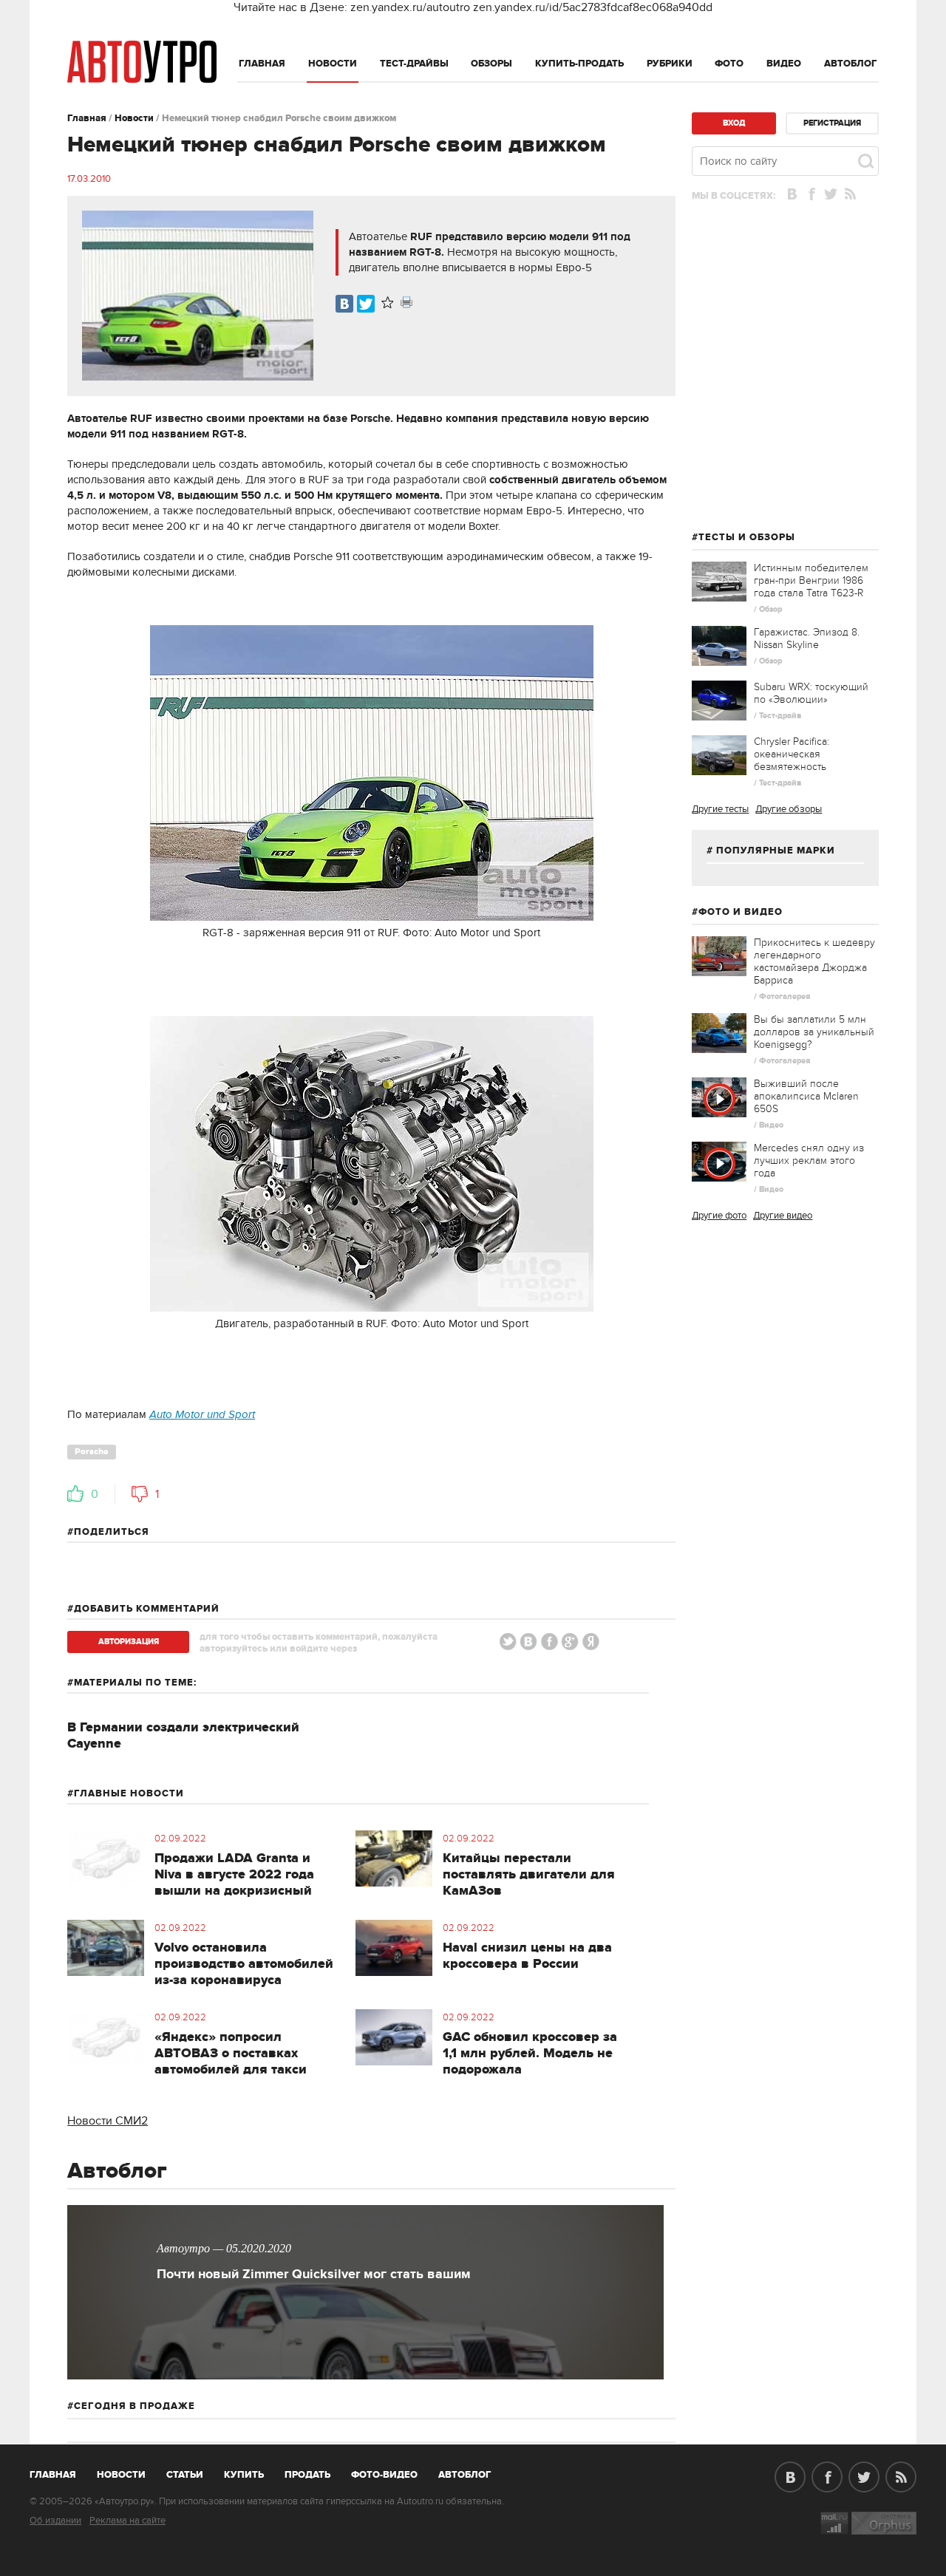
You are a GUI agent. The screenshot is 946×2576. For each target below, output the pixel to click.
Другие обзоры (789, 809)
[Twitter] (366, 304)
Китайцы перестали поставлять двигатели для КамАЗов (529, 1875)
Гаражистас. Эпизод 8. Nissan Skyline (807, 638)
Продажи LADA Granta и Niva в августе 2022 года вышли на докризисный (234, 1875)
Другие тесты (720, 809)
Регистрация (832, 123)
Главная (262, 64)
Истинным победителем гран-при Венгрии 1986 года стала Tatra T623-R (811, 580)
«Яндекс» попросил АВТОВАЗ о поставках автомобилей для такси (231, 2054)
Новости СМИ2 (108, 2121)
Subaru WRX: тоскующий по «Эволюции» (811, 693)
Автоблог (851, 64)
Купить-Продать (579, 64)
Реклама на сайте (127, 2521)
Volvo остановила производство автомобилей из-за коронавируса (244, 1964)
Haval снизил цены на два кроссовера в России (527, 1956)
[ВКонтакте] (344, 304)
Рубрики (670, 64)
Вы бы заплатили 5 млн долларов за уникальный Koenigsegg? (814, 1032)
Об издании (55, 2521)
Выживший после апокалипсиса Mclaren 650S (806, 1096)
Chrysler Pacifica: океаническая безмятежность (792, 754)
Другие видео (783, 1216)
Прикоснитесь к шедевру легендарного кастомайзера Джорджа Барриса (814, 961)
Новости (333, 64)
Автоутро (61, 2472)
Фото (729, 64)
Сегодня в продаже (135, 2406)
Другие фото (719, 1216)
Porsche (92, 1452)
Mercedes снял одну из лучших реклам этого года (809, 1161)
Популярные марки (776, 851)
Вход (734, 123)
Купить (244, 2475)
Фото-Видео (384, 2475)
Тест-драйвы (414, 64)
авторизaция (129, 1642)
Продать (307, 2475)
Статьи (185, 2475)
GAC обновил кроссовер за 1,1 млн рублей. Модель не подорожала (530, 2054)
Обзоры (491, 64)
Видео (784, 64)
